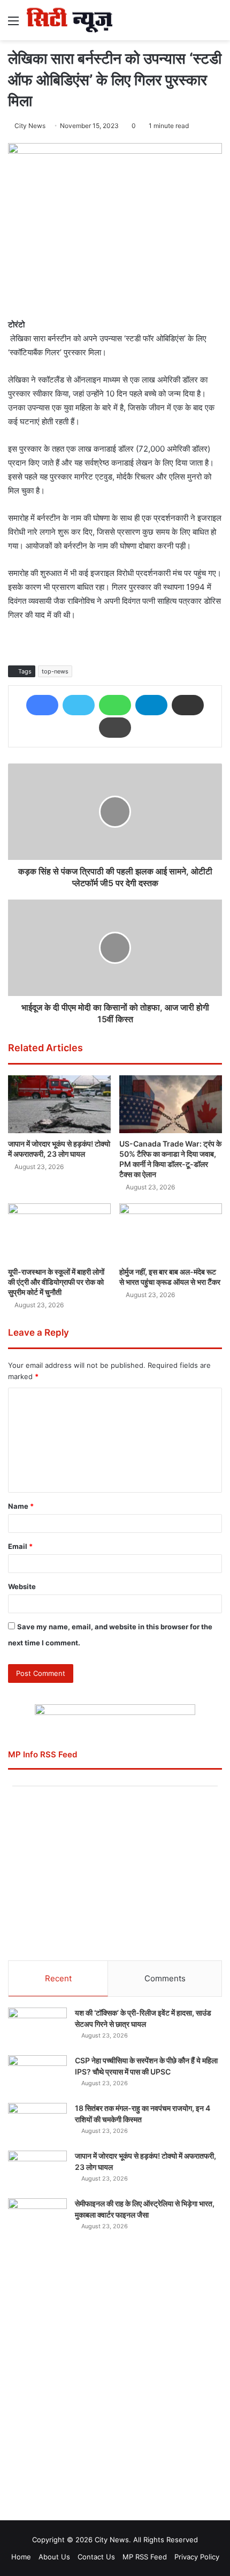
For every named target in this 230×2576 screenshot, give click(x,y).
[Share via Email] (188, 705)
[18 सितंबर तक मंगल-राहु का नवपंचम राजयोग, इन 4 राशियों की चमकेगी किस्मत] (37, 2123)
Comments (165, 1978)
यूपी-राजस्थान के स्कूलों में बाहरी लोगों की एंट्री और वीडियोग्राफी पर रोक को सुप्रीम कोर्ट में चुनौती (56, 1282)
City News (30, 126)
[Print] (115, 728)
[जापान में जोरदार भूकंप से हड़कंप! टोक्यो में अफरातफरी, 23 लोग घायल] (59, 1104)
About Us (54, 2557)
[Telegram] (151, 705)
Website (22, 1586)
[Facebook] (42, 705)
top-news (55, 671)
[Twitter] (79, 705)
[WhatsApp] (115, 705)
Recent (58, 1978)
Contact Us (96, 2557)
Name (21, 1506)
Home (21, 2557)
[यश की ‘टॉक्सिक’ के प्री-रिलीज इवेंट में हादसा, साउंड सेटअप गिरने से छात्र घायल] (37, 2028)
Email (20, 1546)
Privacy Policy (197, 2557)
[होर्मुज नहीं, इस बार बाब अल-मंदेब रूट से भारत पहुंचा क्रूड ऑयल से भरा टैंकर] (171, 1232)
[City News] (70, 20)
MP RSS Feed (145, 2557)
